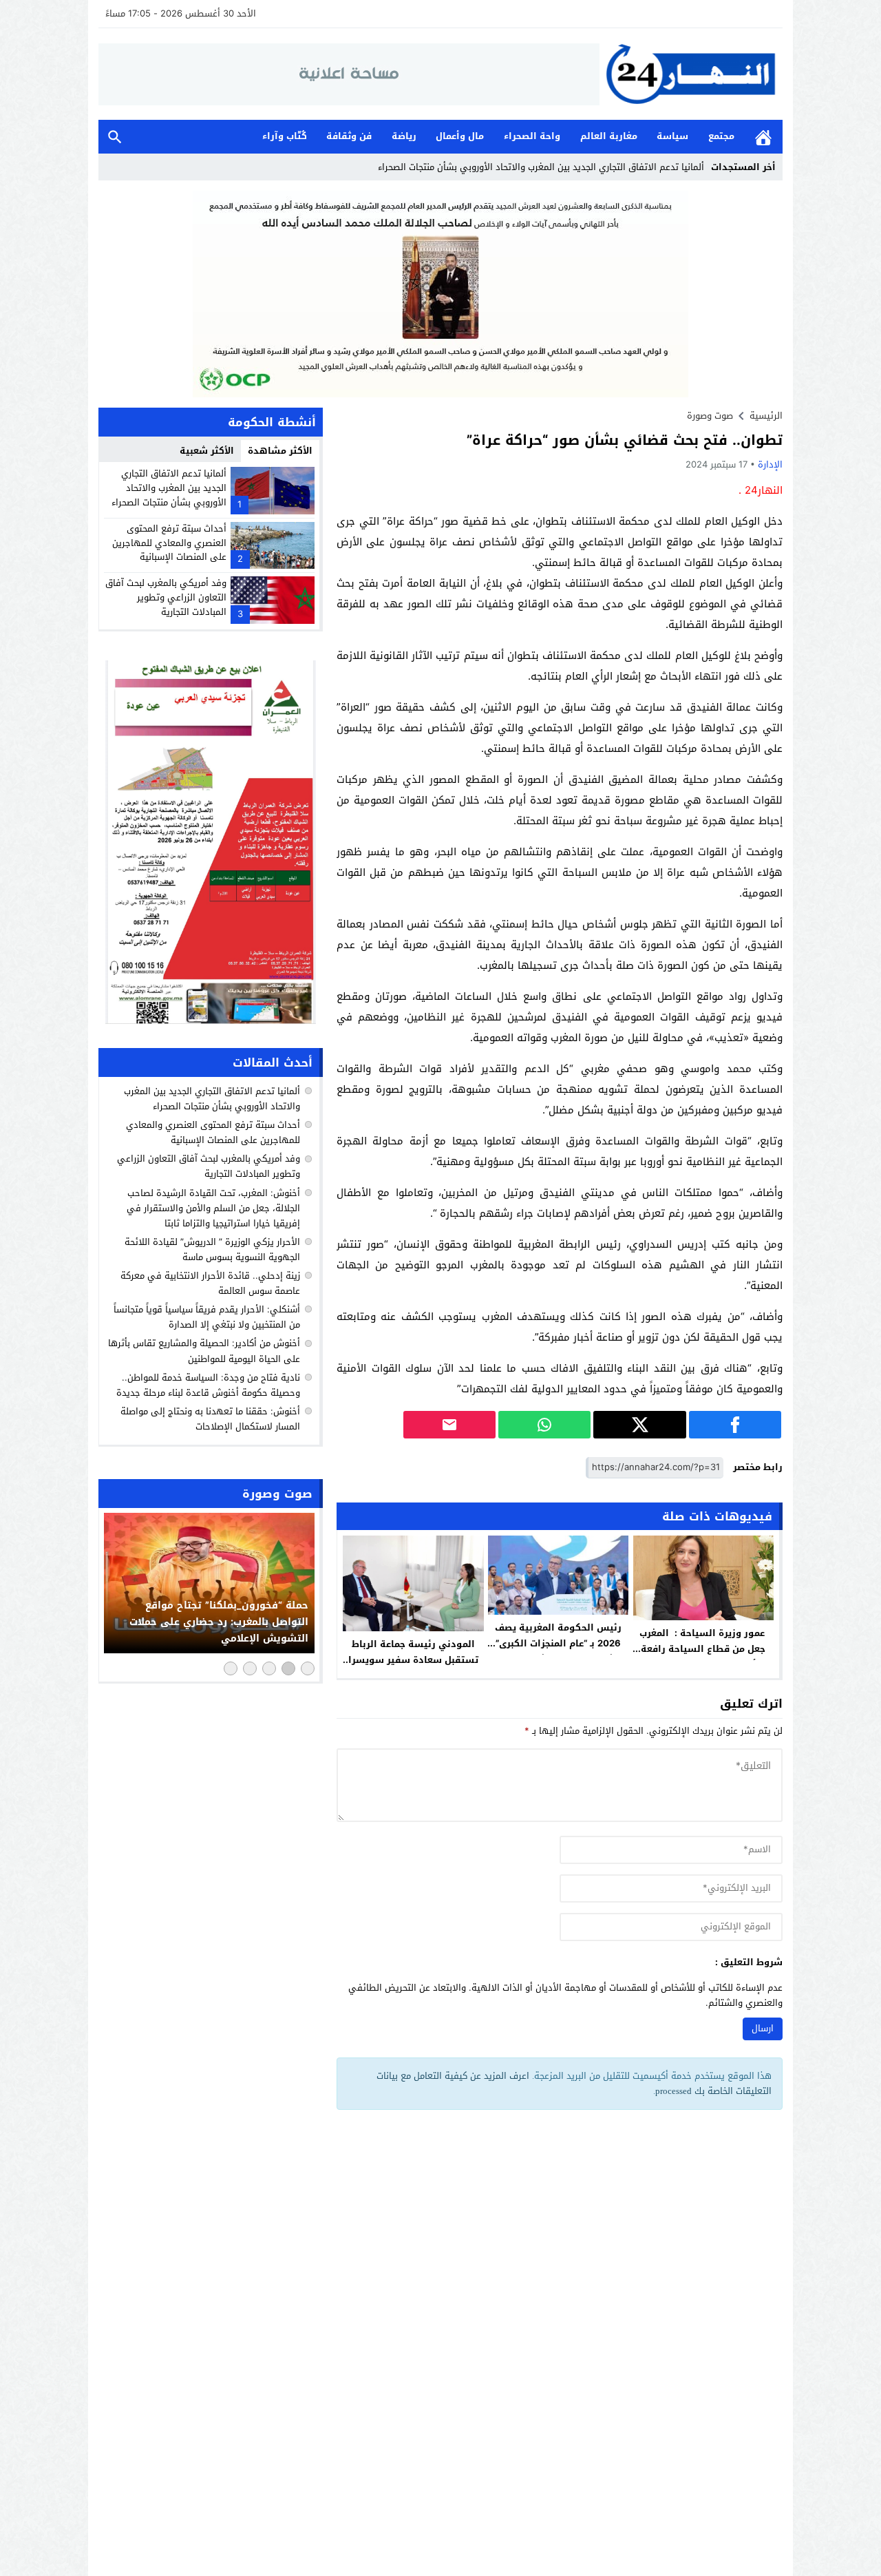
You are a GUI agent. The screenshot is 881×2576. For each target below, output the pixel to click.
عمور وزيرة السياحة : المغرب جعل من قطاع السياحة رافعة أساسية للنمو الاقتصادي (703, 1649)
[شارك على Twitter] (639, 1425)
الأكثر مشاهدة (280, 451)
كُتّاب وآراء (285, 136)
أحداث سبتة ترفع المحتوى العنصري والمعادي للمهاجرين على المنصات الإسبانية (169, 543)
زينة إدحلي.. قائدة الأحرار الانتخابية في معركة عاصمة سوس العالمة (210, 1283)
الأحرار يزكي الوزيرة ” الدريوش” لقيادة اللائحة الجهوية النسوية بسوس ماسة (212, 1249)
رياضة (404, 136)
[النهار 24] (691, 74)
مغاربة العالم (609, 136)
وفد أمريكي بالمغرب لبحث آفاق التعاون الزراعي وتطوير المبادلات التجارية (166, 597)
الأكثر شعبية (207, 451)
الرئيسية (763, 137)
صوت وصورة (710, 416)
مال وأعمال (460, 136)
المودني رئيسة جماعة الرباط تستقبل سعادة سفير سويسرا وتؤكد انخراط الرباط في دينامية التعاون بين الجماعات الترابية (413, 1668)
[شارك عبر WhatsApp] (544, 1425)
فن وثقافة (349, 136)
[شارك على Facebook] (735, 1425)
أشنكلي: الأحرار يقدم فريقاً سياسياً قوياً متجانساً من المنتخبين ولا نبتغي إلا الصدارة (207, 1317)
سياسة (672, 136)
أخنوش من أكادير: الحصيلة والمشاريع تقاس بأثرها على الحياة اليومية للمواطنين (204, 1351)
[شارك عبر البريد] (449, 1425)
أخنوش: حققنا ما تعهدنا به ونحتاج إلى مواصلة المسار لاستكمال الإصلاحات (210, 1419)
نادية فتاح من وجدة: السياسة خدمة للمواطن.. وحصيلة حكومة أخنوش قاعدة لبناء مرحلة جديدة (208, 1385)
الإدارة (770, 464)
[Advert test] (211, 842)
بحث (115, 137)
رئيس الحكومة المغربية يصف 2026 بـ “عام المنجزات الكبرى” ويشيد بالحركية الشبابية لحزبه (559, 1643)
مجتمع (721, 136)
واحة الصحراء (532, 136)
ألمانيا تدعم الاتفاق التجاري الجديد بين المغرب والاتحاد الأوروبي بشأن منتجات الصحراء (169, 488)
